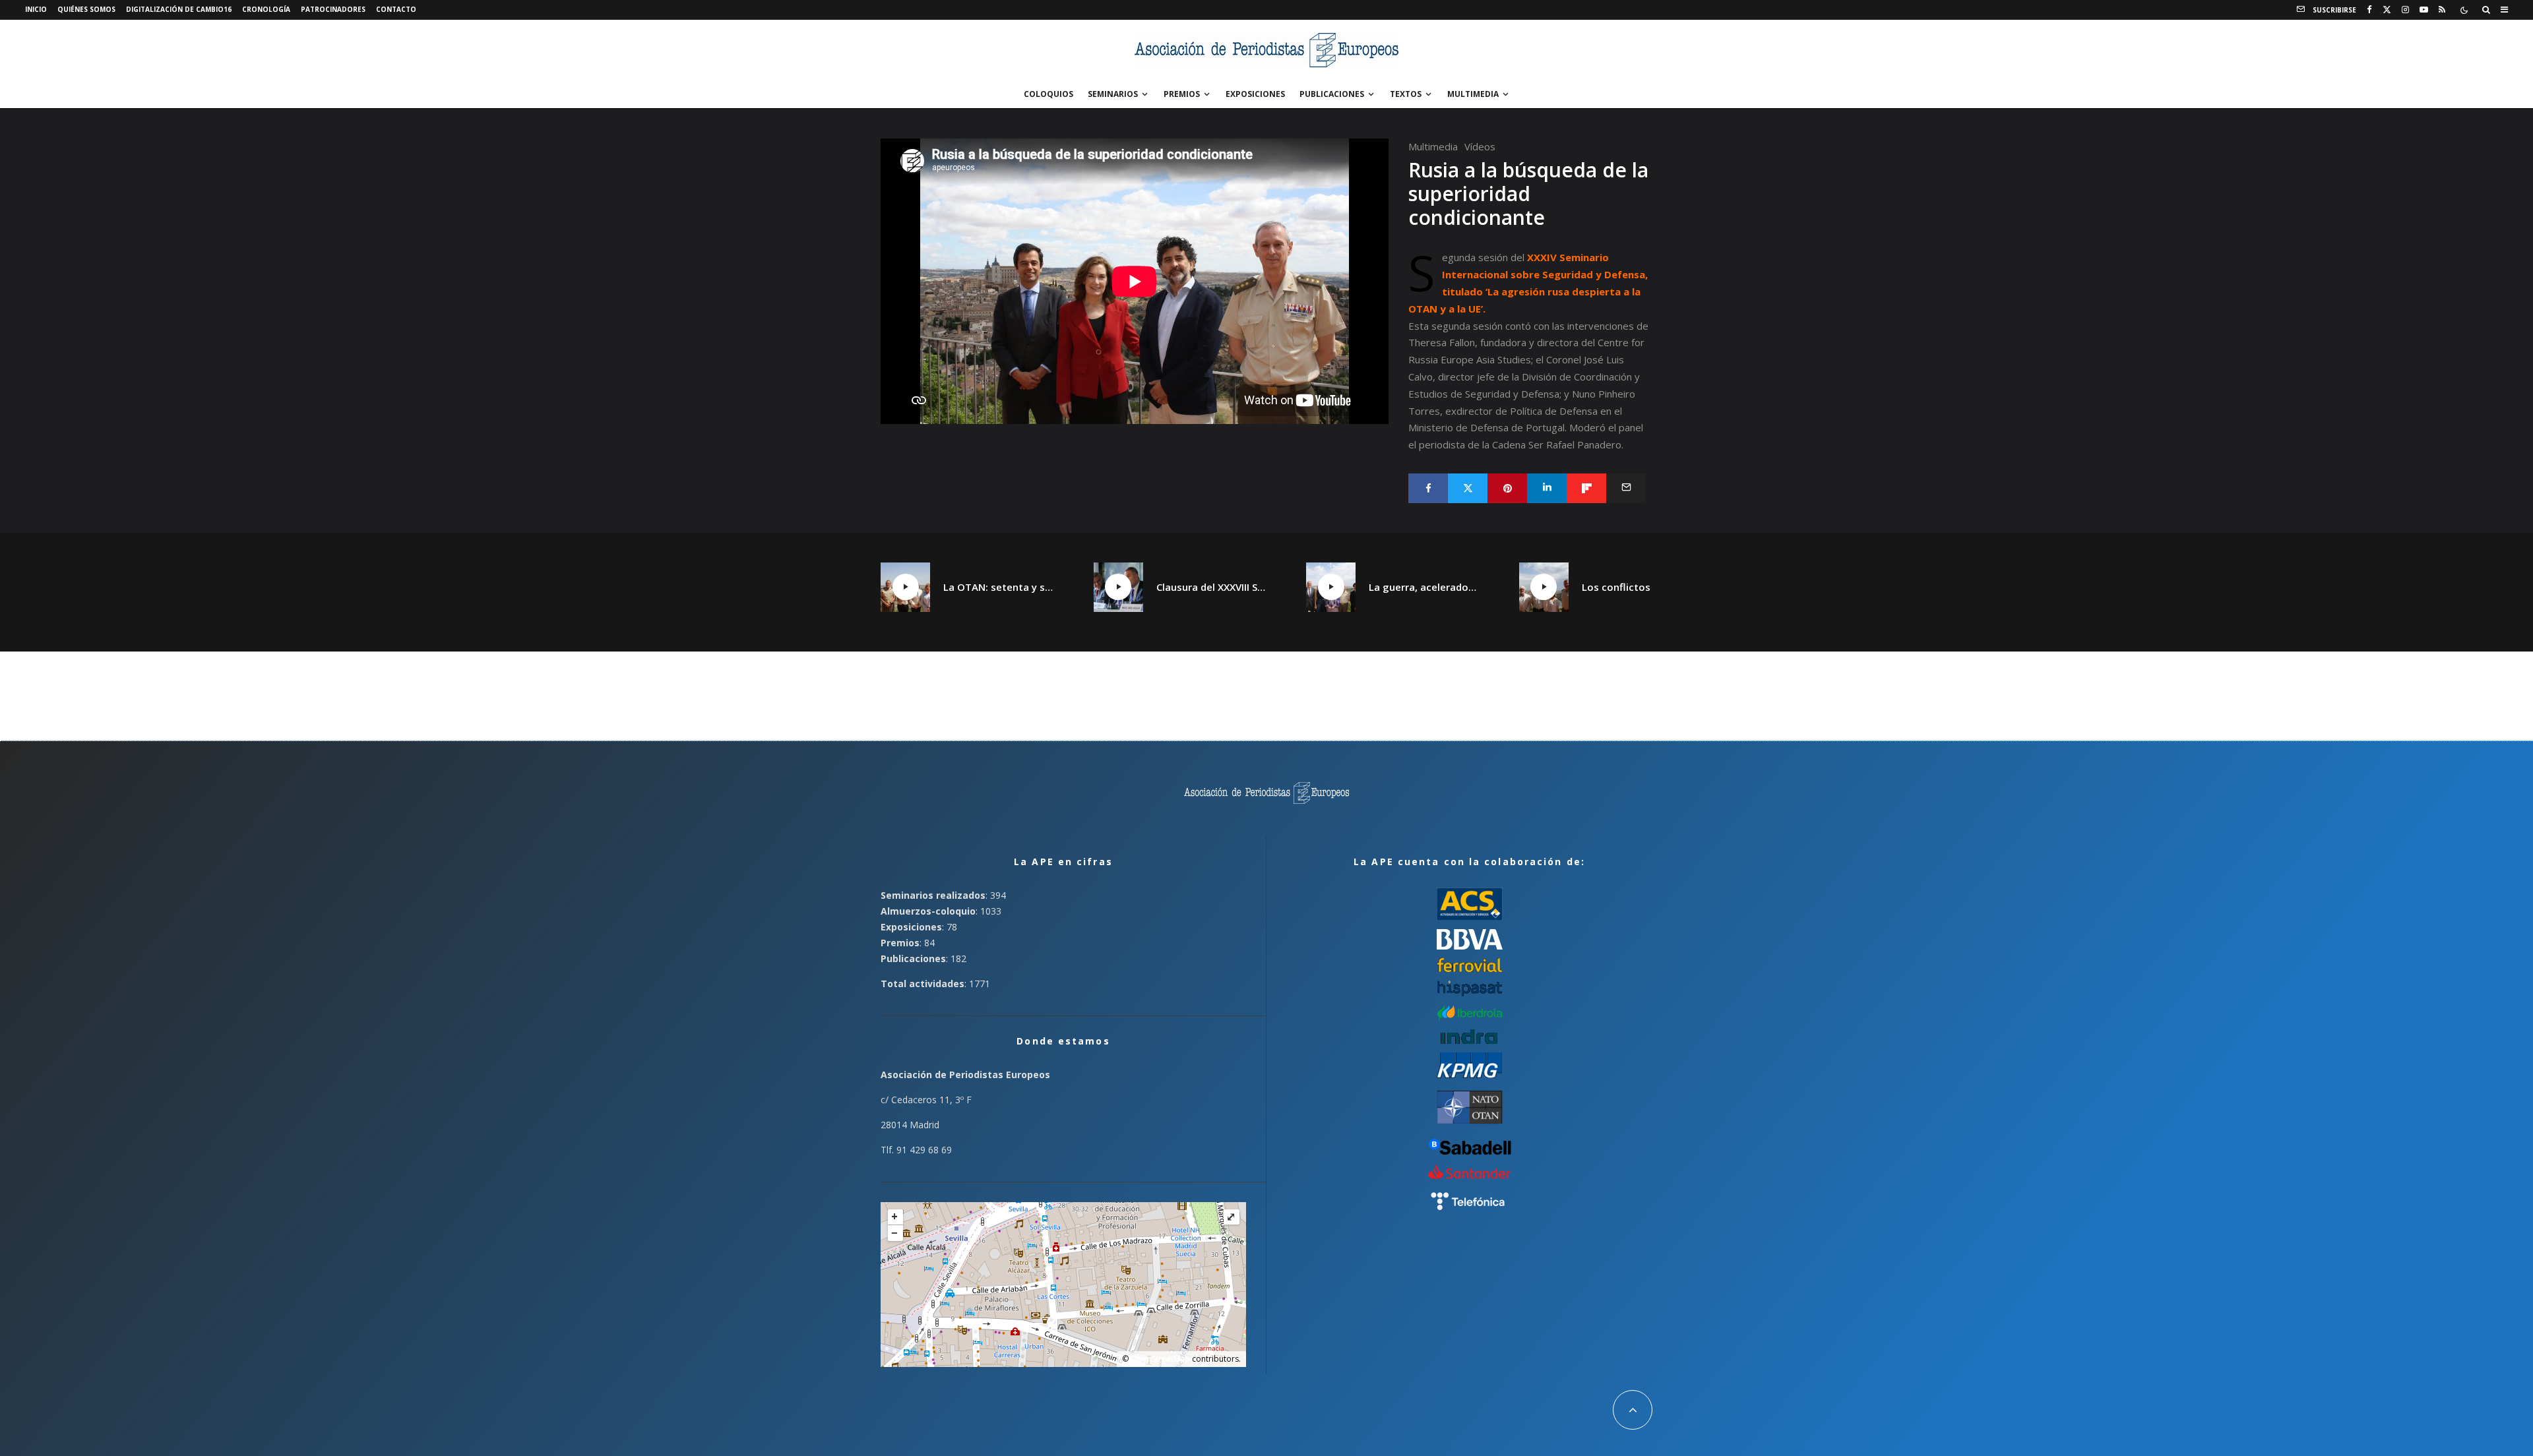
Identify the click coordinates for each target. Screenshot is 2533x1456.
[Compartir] (1428, 488)
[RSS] (2442, 10)
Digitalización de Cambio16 (179, 9)
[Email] (1626, 488)
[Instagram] (2405, 10)
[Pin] (1507, 488)
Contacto (396, 9)
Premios (1182, 94)
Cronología (266, 9)
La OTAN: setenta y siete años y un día (999, 587)
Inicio (36, 9)
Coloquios (1048, 94)
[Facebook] (2369, 10)
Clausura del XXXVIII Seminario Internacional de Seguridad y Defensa (1212, 587)
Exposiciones (1255, 94)
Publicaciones (1332, 94)
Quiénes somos (86, 9)
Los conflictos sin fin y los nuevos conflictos (1637, 587)
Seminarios (1113, 94)
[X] (2387, 10)
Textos (1406, 94)
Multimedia (1473, 94)
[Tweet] (1468, 488)
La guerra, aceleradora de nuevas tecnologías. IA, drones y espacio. (1424, 587)
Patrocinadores (333, 9)
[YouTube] (2424, 10)
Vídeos (1480, 146)
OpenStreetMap (1160, 1359)
